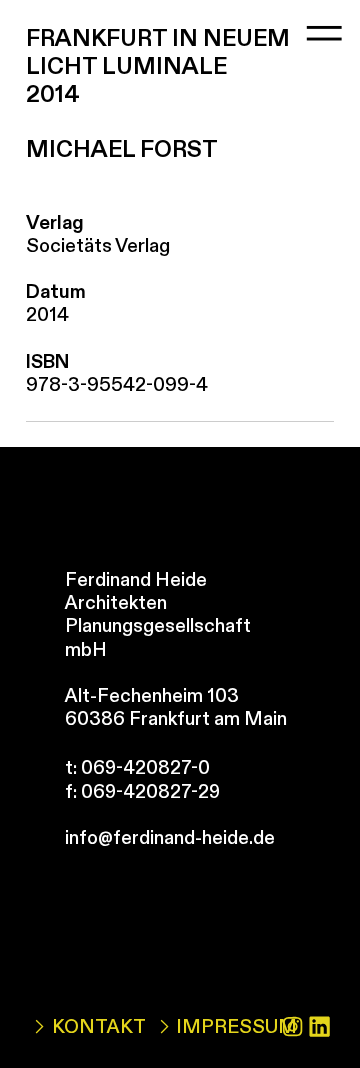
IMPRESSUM (236, 1027)
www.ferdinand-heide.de (169, 861)
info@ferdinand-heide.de (170, 838)
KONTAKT (98, 1027)
